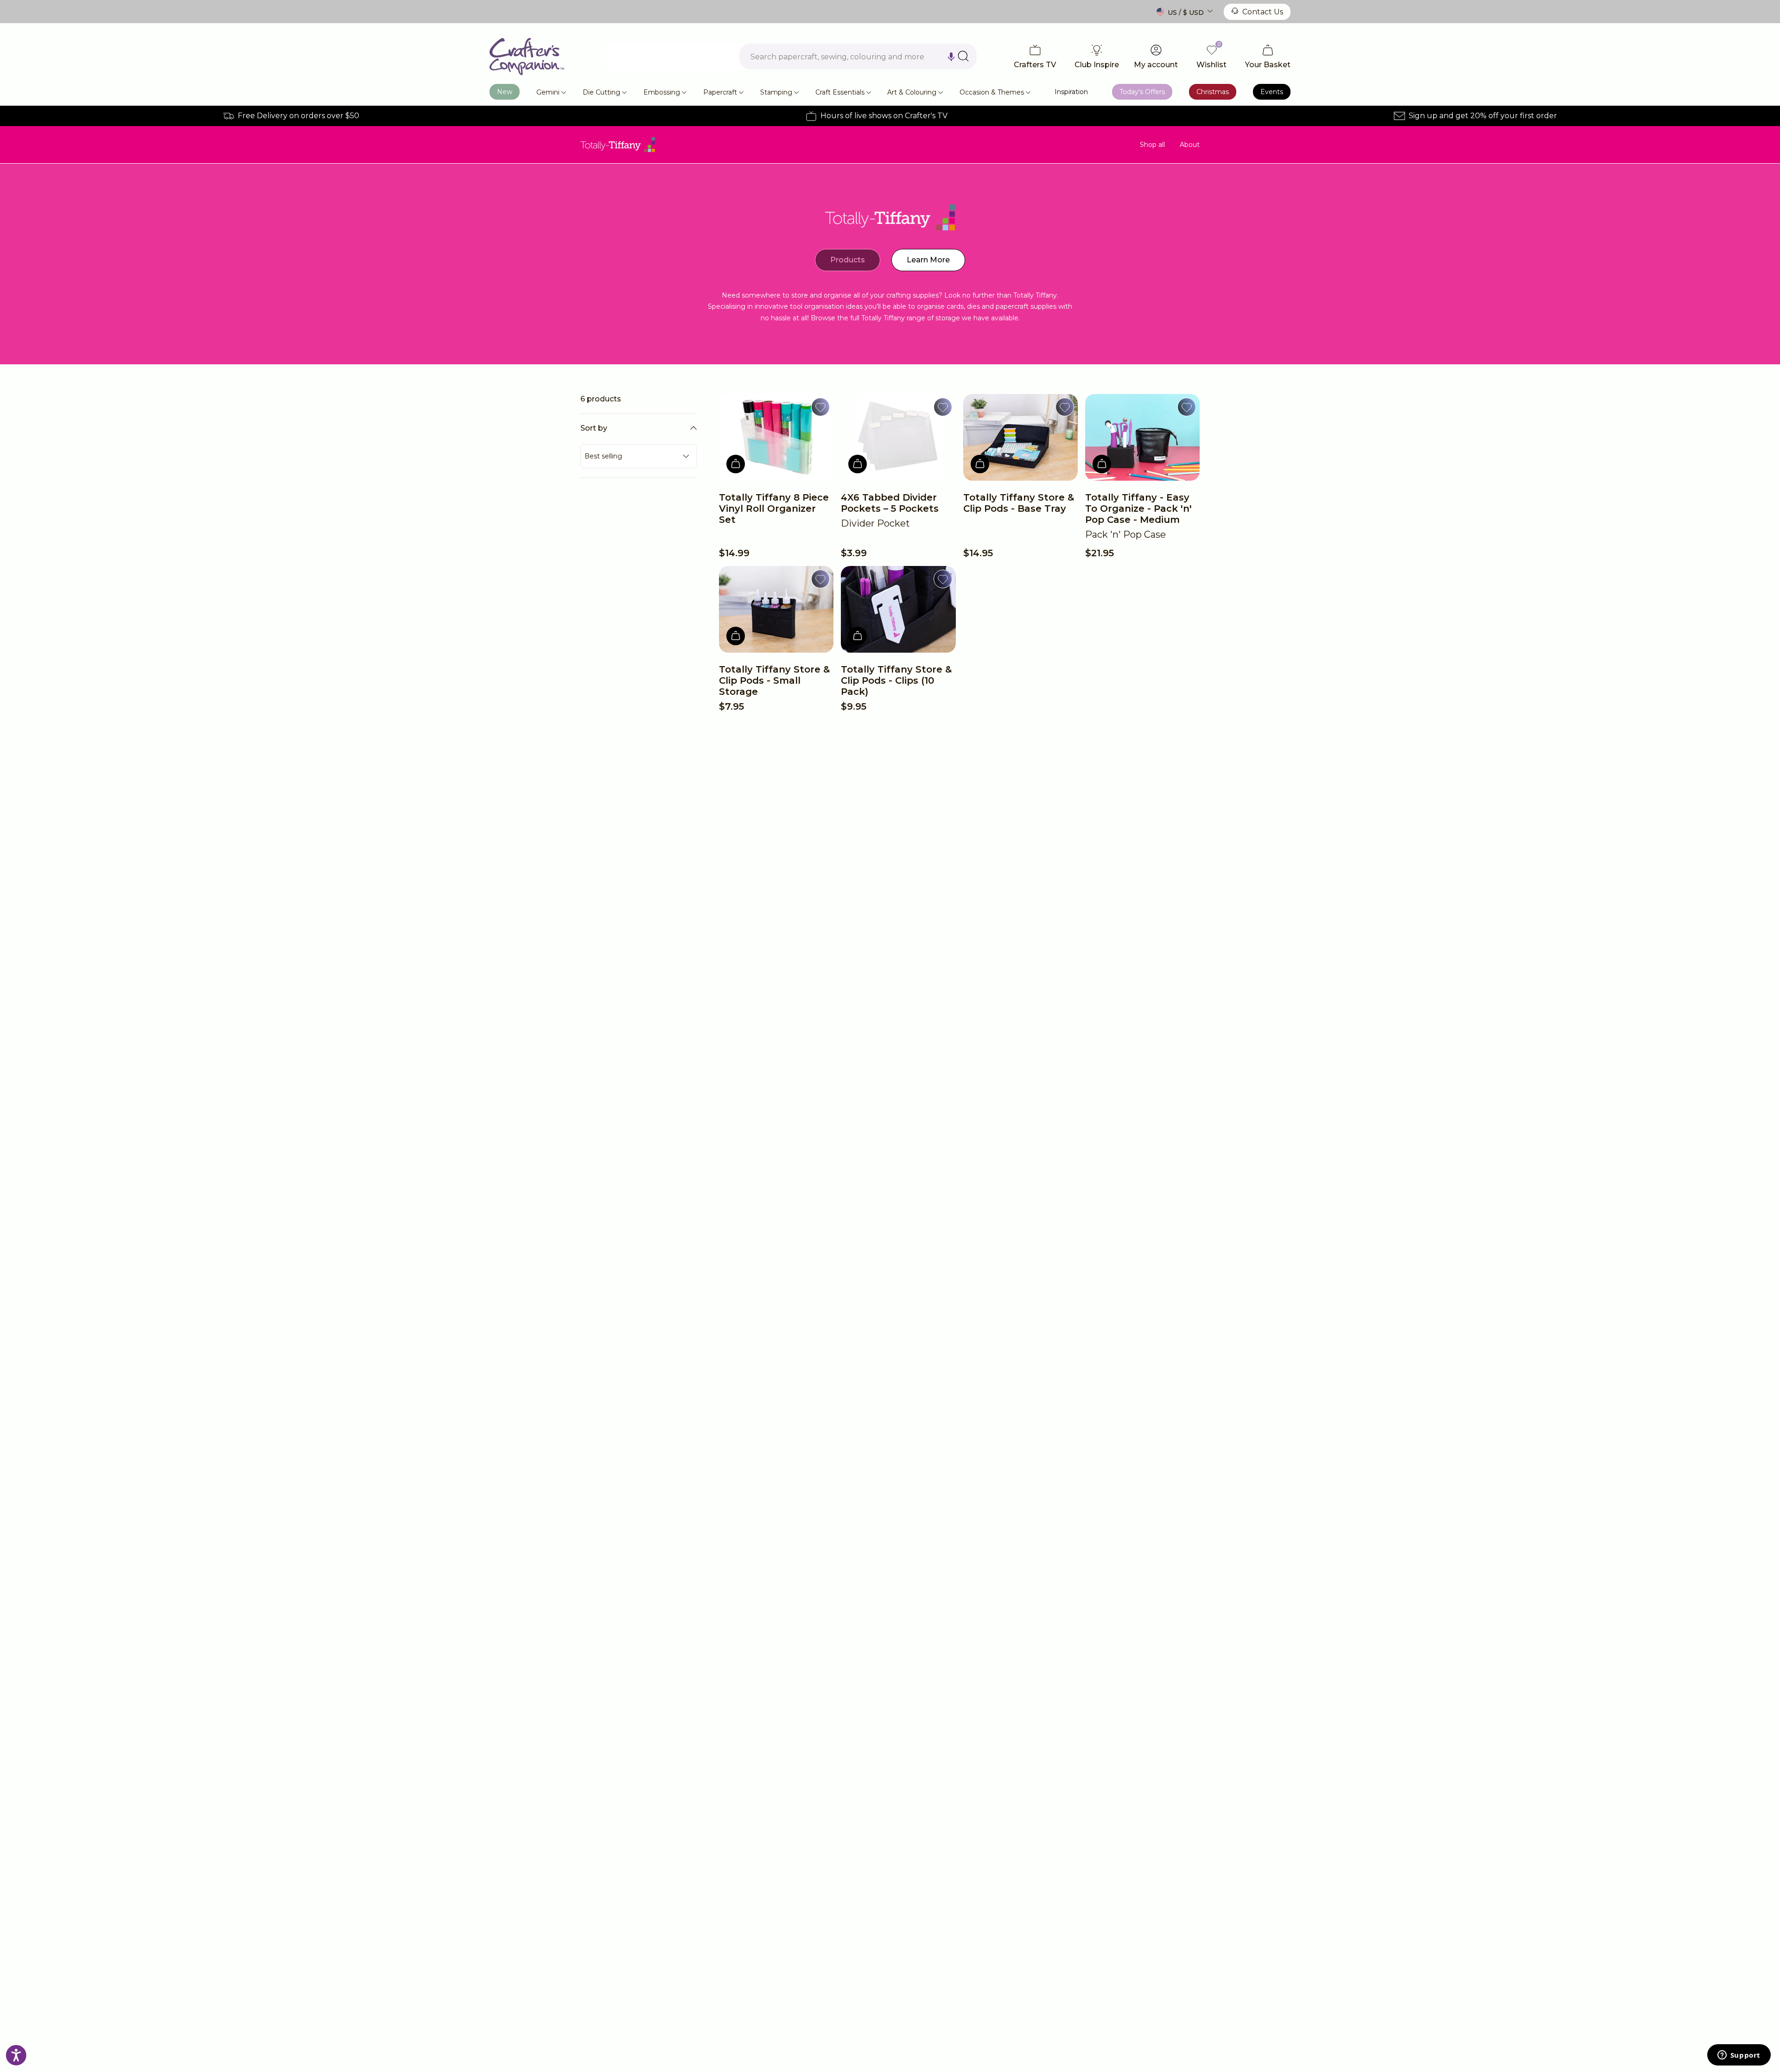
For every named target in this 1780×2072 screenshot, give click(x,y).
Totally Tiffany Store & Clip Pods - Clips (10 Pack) (896, 680)
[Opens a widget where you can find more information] (1739, 2056)
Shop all (1152, 145)
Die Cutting (601, 92)
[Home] (527, 57)
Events (1272, 92)
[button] (951, 57)
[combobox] (858, 57)
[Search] (963, 56)
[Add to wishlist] (820, 407)
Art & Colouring (912, 92)
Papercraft (720, 92)
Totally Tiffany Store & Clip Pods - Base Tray (1019, 503)
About (1190, 145)
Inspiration (1071, 92)
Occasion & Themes (992, 92)
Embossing (662, 92)
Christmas (1213, 92)
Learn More (928, 260)
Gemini (548, 92)
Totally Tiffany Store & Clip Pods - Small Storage (774, 680)
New (505, 92)
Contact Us (1263, 12)
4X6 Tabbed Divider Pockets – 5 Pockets (890, 503)
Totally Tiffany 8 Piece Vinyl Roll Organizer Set (774, 508)
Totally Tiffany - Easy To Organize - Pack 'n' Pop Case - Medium (1138, 508)
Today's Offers (1142, 92)
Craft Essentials (840, 92)
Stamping (776, 92)
